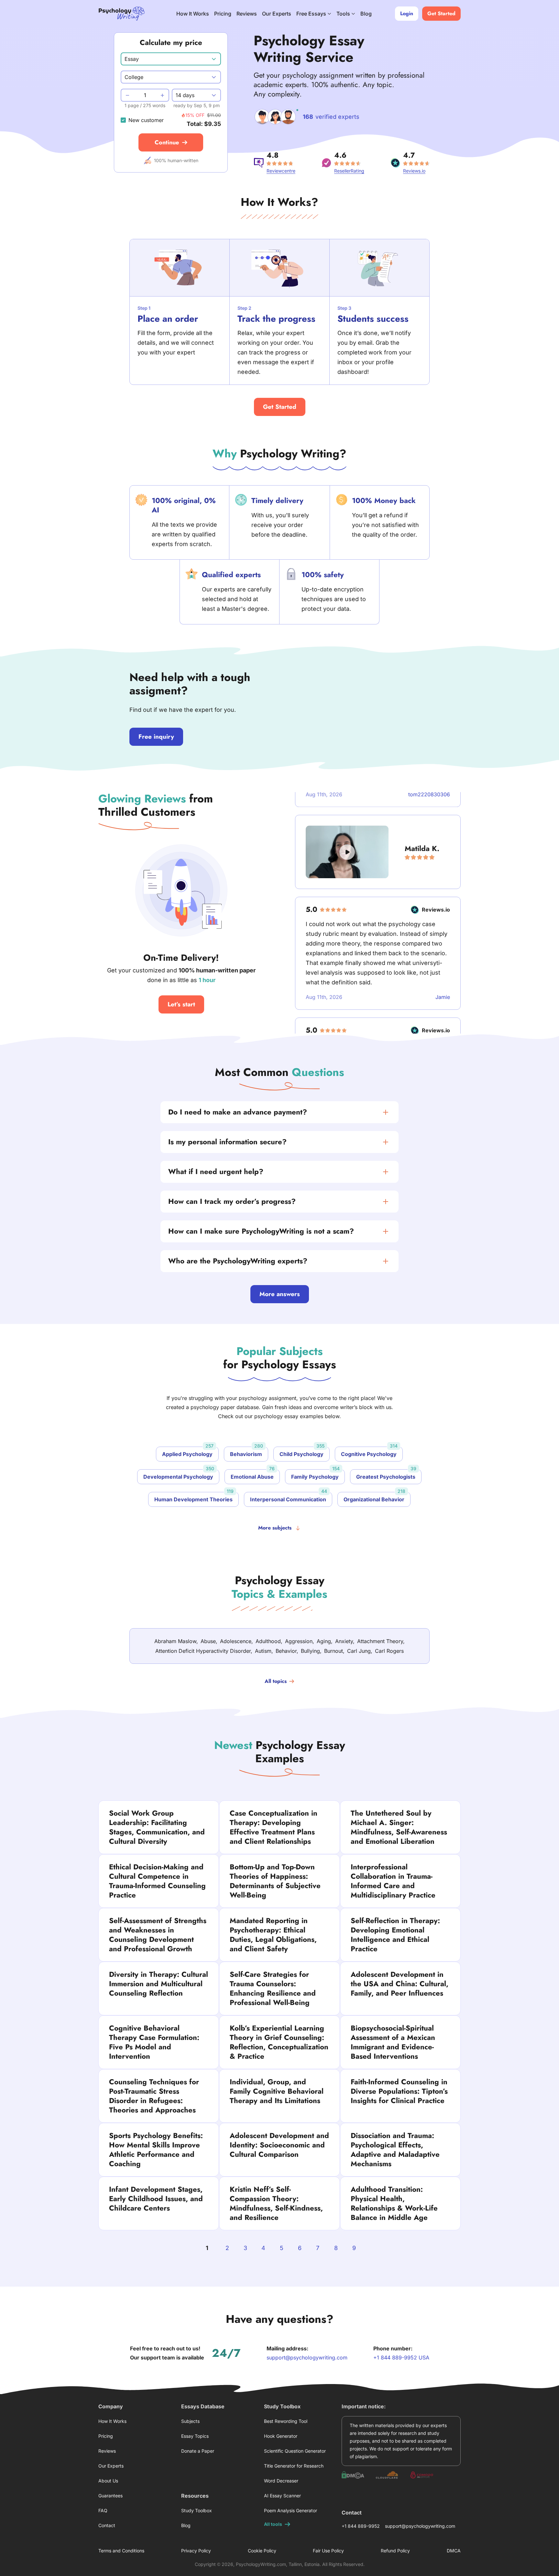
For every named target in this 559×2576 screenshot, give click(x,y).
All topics (276, 1681)
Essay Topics (195, 2436)
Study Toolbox (197, 2510)
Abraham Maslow (175, 1641)
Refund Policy (395, 2551)
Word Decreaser (281, 2481)
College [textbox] (134, 77)
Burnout (334, 1651)
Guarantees (110, 2496)
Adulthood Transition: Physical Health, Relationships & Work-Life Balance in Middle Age (394, 2203)
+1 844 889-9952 (361, 2526)
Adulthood (268, 1641)
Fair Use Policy (328, 2551)
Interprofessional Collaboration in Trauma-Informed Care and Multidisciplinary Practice (393, 1881)
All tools (273, 2524)
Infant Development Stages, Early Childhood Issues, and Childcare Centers (156, 2199)
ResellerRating (349, 171)
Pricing (223, 14)
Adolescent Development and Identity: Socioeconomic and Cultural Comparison (279, 2145)
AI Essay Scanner (282, 2496)
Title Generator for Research (294, 2466)
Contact (107, 2525)
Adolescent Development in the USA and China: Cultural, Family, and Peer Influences (400, 1984)
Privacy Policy (196, 2551)
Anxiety (344, 1641)
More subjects (275, 1528)
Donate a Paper (198, 2451)
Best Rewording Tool (286, 2421)
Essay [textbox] (132, 59)
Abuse (208, 1641)
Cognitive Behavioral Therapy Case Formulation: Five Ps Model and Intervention (154, 2042)
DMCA (454, 2551)
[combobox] (171, 59)
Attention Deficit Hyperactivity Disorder (203, 1651)
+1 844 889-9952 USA (401, 2358)
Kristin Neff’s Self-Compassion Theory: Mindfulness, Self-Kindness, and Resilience (276, 2203)
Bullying (310, 1651)
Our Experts (277, 14)
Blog (366, 14)
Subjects (190, 2421)
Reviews (247, 14)
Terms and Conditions (121, 2551)
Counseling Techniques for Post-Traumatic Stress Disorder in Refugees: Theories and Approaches (154, 2096)
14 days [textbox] (185, 95)
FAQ (103, 2510)
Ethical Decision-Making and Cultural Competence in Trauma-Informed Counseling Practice (157, 1881)
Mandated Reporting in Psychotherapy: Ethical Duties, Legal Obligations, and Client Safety (273, 1935)
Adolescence (236, 1641)
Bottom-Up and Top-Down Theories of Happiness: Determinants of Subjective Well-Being (275, 1881)
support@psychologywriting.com (307, 2358)
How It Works (193, 14)
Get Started (280, 407)
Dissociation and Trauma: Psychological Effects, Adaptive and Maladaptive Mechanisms (395, 2150)
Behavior (286, 1651)
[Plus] (163, 95)
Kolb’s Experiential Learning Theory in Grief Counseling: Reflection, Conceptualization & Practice (279, 2042)
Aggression (299, 1641)
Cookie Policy (262, 2551)
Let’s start (181, 1004)
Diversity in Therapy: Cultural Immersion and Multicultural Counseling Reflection (159, 1984)
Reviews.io (414, 171)
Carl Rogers (389, 1651)
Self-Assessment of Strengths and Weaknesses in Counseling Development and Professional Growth (158, 1935)
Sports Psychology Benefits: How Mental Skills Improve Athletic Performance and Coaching (156, 2150)
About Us (108, 2481)
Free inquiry (156, 737)
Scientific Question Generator (295, 2451)
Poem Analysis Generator (290, 2510)
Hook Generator (281, 2436)
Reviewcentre (281, 171)
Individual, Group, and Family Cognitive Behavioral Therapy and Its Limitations (277, 2091)
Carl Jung (359, 1651)
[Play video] (347, 826)
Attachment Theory (380, 1641)
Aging (324, 1641)
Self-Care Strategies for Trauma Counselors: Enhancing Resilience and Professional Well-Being (273, 1988)
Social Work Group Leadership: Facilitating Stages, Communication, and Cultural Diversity (157, 1827)
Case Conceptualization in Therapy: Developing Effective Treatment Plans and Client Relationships (274, 1827)
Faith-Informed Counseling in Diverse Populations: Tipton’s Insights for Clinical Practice (399, 2091)
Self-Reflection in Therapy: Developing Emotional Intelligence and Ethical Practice (395, 1935)
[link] (279, 1112)
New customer (146, 120)
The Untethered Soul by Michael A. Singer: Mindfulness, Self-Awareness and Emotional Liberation (399, 1827)
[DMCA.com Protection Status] (353, 2475)
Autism (263, 1651)
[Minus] (127, 95)
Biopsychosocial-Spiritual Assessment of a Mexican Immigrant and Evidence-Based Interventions (393, 2042)
